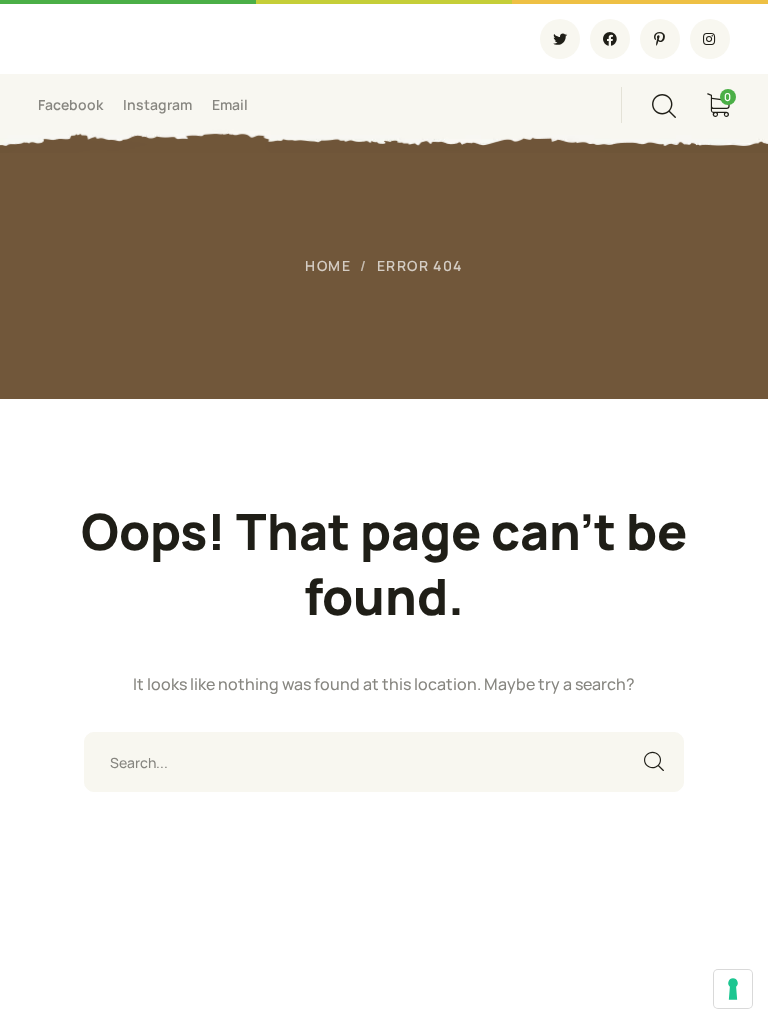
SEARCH (654, 762)
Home (328, 265)
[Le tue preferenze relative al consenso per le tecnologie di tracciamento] (733, 989)
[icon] (560, 39)
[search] (664, 106)
